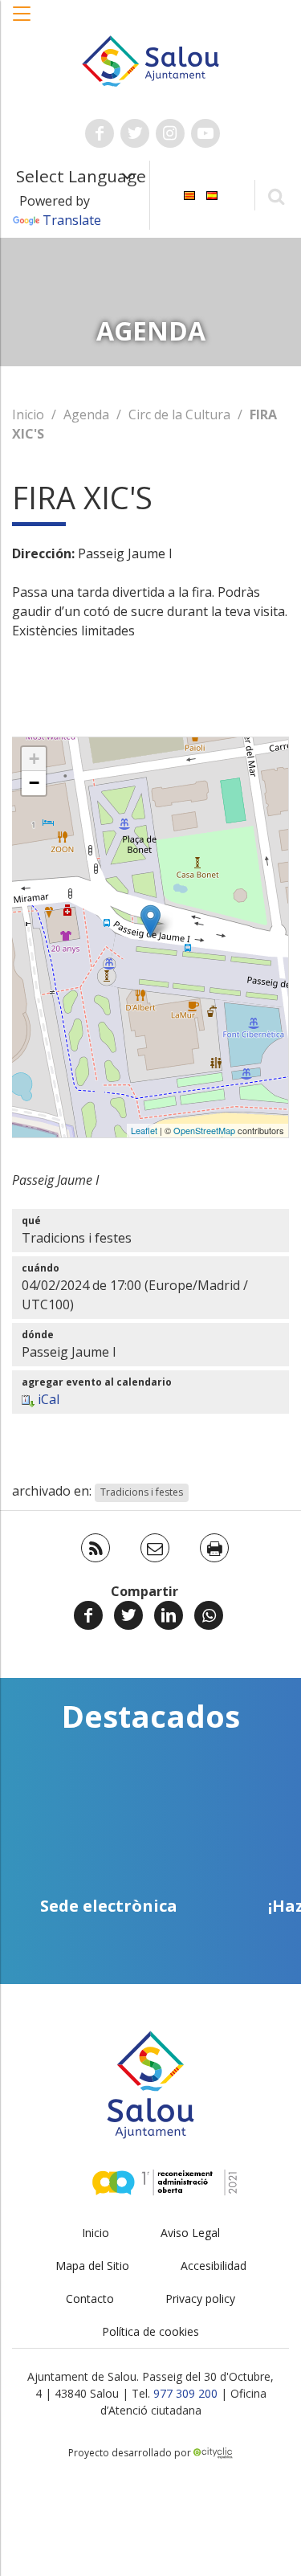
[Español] (212, 194)
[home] (151, 59)
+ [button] (34, 759)
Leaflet (144, 1130)
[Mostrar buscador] (276, 196)
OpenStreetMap (204, 1130)
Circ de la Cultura (179, 414)
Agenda (86, 414)
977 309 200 (185, 2393)
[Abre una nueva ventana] (100, 133)
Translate (72, 220)
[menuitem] (189, 194)
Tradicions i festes (142, 1492)
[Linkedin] (169, 1615)
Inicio (28, 414)
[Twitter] (128, 1615)
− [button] (34, 783)
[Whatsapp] (209, 1615)
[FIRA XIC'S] (150, 921)
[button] (22, 22)
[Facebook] (88, 1615)
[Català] (189, 194)
